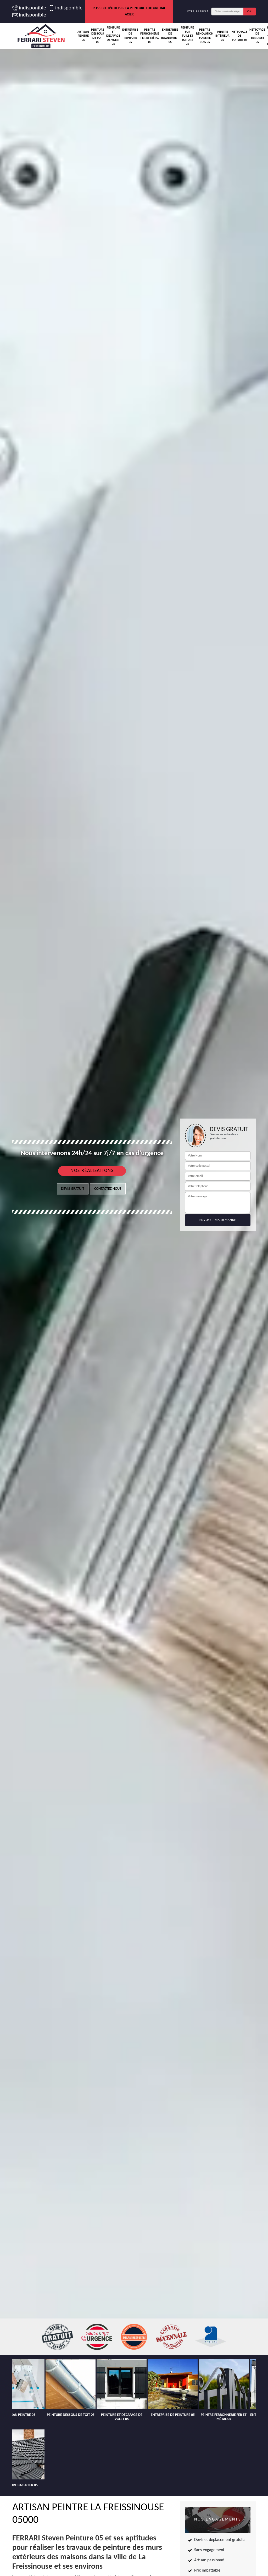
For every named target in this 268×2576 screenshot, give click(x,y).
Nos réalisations (92, 1171)
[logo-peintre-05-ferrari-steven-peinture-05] (41, 36)
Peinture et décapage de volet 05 (113, 36)
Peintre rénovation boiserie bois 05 (205, 36)
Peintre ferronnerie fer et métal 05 (150, 36)
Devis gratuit (73, 1189)
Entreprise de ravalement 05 (170, 36)
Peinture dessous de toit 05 (98, 36)
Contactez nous (108, 1189)
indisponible (31, 8)
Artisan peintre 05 (83, 36)
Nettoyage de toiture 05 (239, 36)
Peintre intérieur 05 (222, 36)
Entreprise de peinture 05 (130, 36)
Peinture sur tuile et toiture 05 (187, 36)
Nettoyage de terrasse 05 (257, 36)
